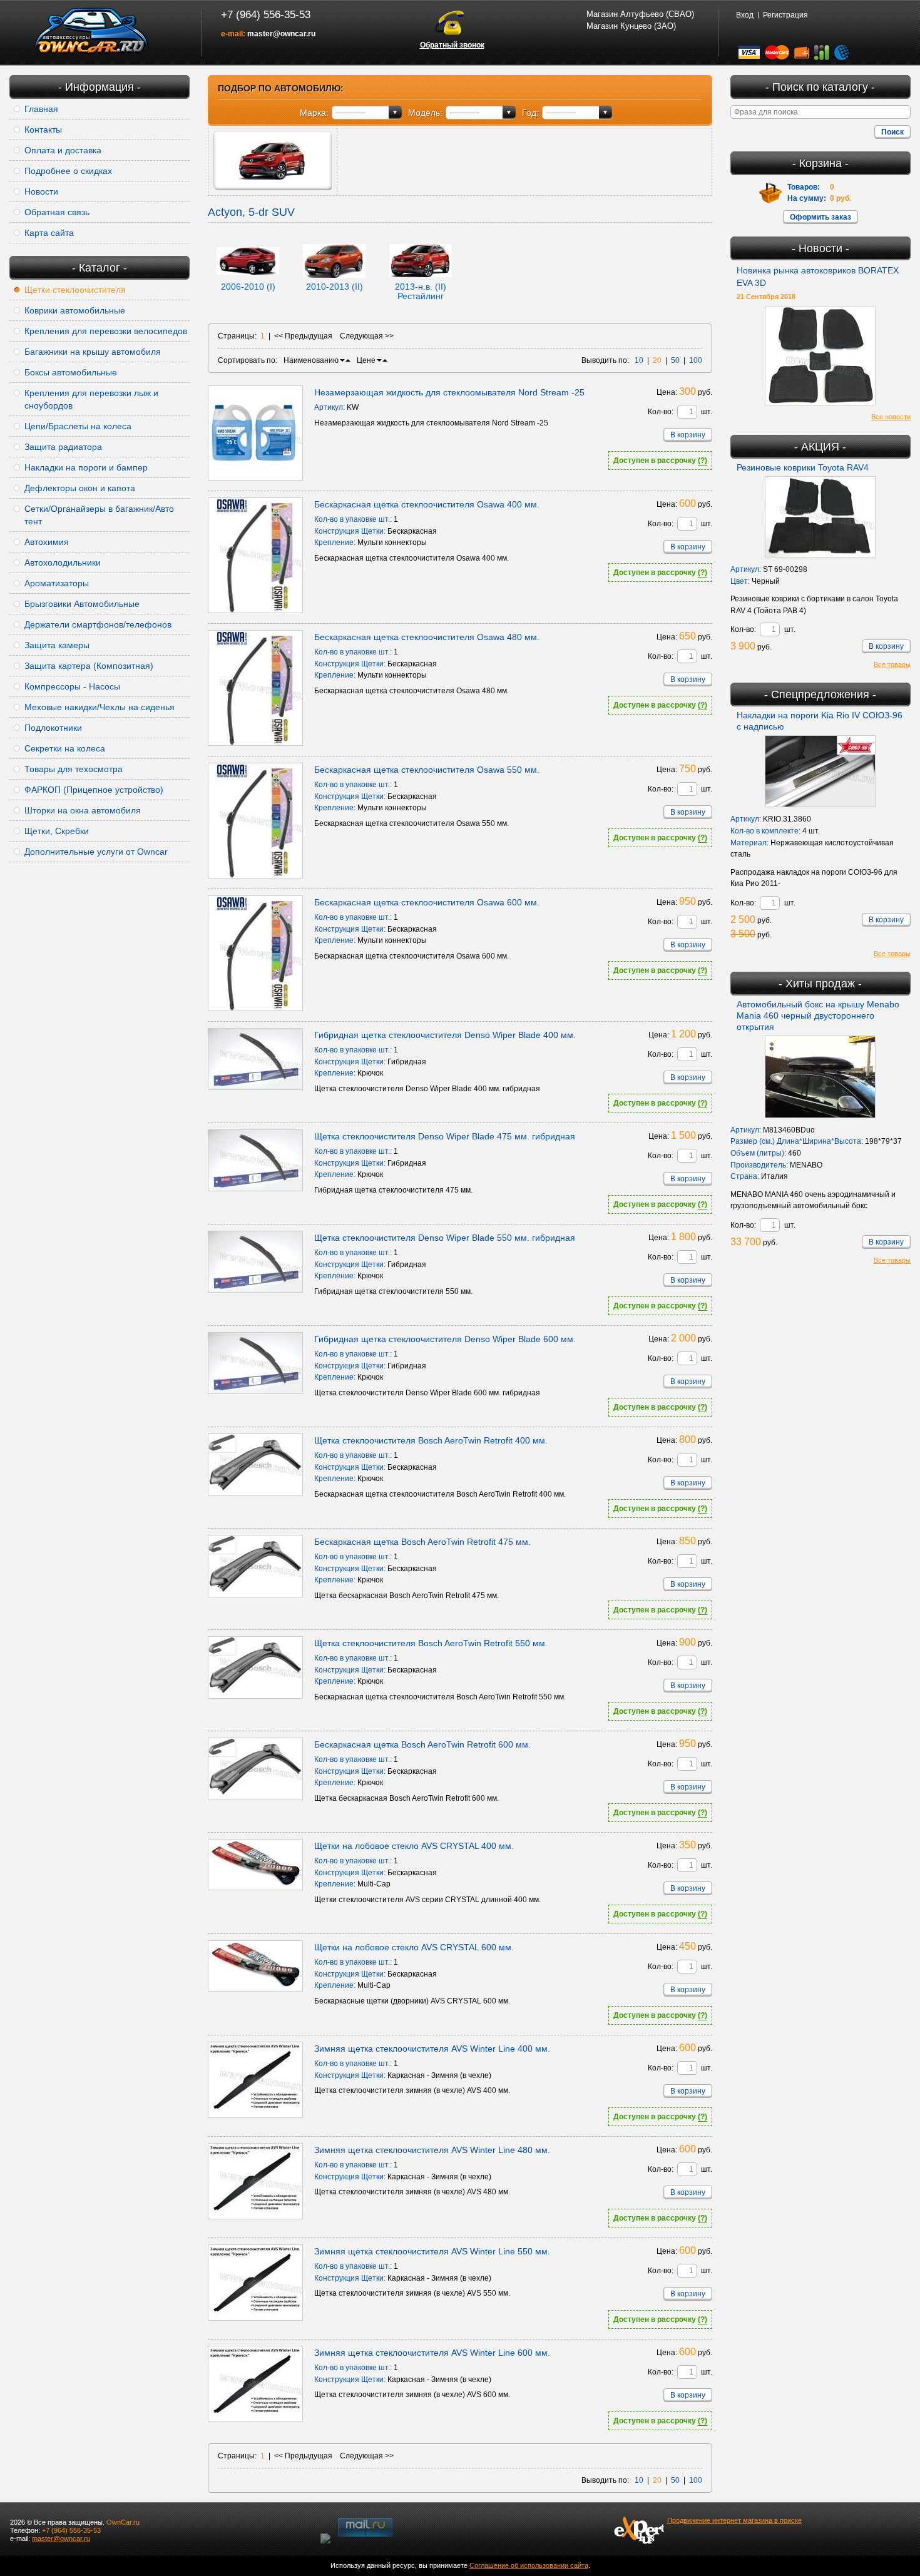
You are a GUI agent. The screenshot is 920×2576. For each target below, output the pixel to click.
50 (675, 360)
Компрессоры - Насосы (72, 686)
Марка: (314, 113)
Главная (41, 109)
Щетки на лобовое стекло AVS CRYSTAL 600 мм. (414, 1947)
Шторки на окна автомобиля (83, 810)
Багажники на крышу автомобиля (93, 352)
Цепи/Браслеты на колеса (78, 426)
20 (657, 360)
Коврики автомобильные (75, 310)
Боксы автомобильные (71, 372)
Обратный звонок (452, 45)
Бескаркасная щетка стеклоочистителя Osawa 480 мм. (427, 637)
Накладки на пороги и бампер (86, 467)
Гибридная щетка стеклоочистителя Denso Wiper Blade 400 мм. (445, 1035)
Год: (530, 113)
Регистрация (785, 15)
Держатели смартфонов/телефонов (98, 624)
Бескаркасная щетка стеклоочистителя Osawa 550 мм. (427, 770)
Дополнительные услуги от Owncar (96, 852)
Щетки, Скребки (57, 831)
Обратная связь (57, 212)
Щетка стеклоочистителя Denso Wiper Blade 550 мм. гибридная (445, 1238)
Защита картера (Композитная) (89, 666)
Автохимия (47, 542)
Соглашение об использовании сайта (529, 2565)
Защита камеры (57, 645)
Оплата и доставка (63, 150)
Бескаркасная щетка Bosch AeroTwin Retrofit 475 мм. (422, 1542)
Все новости (891, 417)
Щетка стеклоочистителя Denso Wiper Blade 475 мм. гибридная (445, 1136)
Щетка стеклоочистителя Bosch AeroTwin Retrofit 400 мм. (431, 1440)
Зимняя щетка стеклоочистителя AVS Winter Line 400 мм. (432, 2049)
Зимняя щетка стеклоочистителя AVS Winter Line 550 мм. (432, 2251)
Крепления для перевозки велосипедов (106, 331)
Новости (41, 191)
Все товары (892, 664)
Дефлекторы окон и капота (80, 488)
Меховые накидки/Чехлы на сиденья (100, 707)
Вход (745, 15)
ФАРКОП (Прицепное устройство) (94, 790)
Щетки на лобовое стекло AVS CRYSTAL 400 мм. (414, 1846)
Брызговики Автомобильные (82, 604)
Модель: (425, 113)
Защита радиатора (63, 447)
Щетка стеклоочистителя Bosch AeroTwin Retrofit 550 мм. (431, 1643)
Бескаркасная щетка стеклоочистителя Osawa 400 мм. (427, 504)
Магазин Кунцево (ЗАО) (631, 26)
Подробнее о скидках (68, 171)
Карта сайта (49, 233)
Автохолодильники (63, 563)
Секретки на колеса (65, 748)
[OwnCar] (92, 31)
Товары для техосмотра (74, 769)
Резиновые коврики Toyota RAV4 (803, 467)
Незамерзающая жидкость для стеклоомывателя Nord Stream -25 (449, 392)
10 (639, 360)
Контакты (43, 130)
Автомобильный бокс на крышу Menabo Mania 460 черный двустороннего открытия (818, 1016)
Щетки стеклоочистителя (75, 290)
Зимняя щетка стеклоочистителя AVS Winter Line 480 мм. (432, 2150)
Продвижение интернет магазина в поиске (734, 2520)
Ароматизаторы (57, 583)
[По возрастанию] (348, 360)
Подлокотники (53, 728)
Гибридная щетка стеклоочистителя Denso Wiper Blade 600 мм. (445, 1339)
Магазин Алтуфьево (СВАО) (640, 14)
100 (696, 360)
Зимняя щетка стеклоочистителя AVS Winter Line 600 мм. (432, 2353)
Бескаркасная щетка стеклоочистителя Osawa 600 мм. (427, 902)
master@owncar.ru (281, 34)
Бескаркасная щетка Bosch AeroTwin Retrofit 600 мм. (422, 1744)
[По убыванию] (342, 360)
